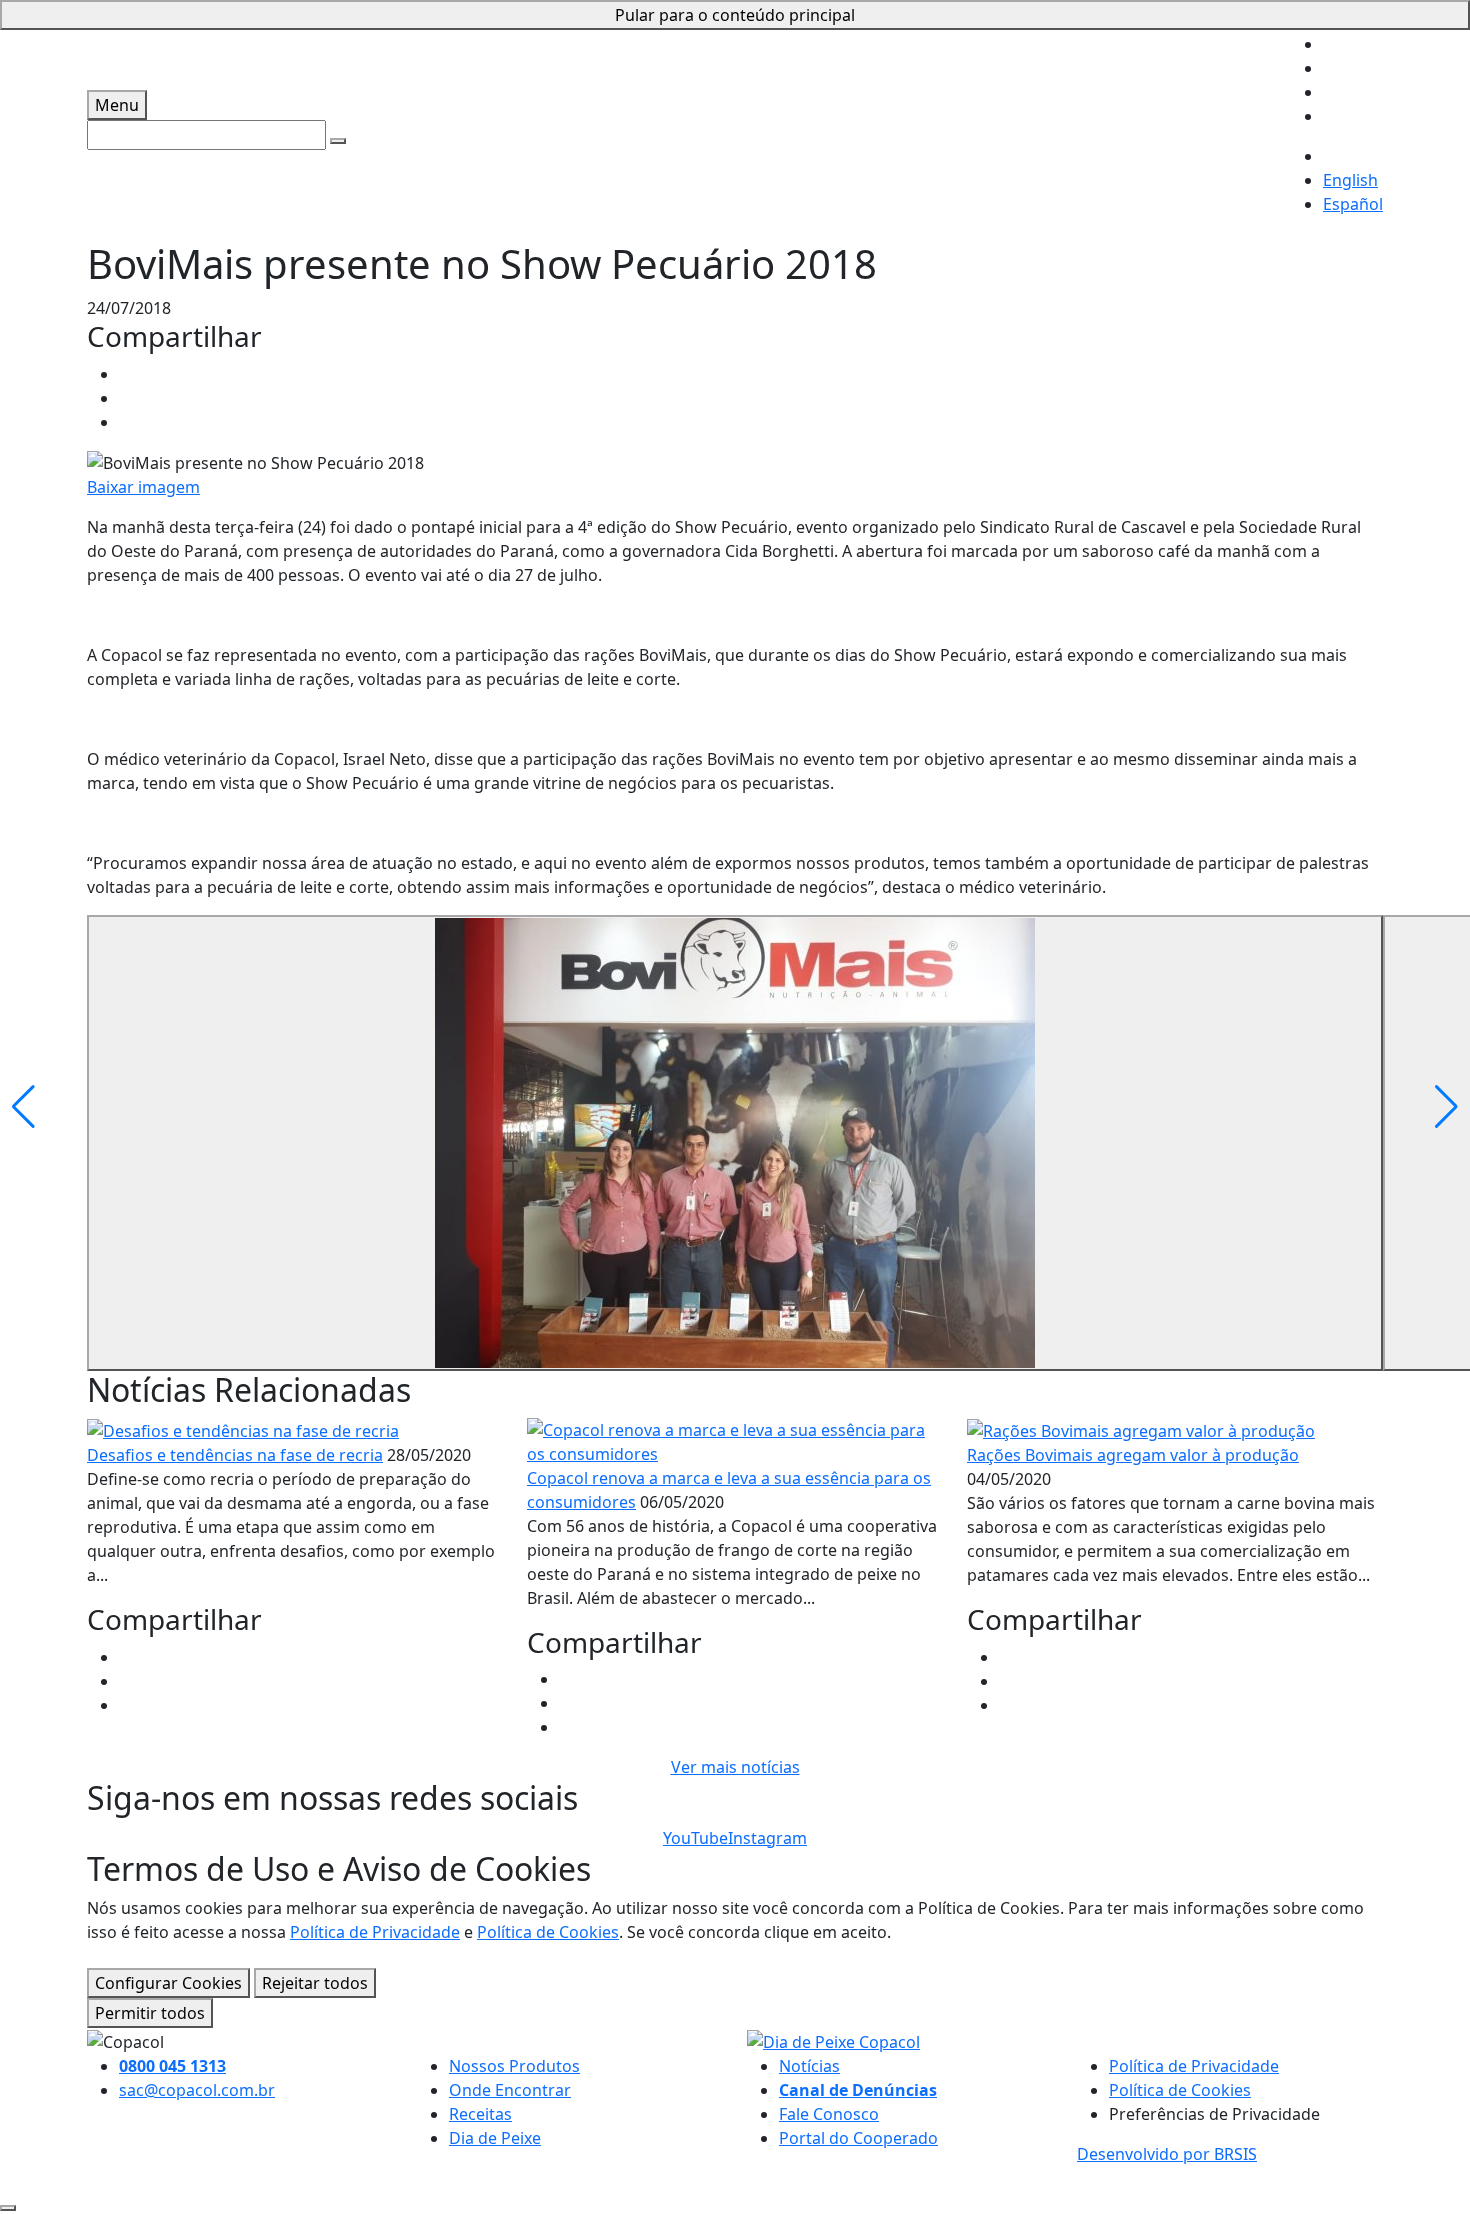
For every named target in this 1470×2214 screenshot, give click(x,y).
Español (1353, 204)
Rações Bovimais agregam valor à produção (1133, 1455)
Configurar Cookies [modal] (168, 1983)
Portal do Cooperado (858, 2138)
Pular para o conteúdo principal (735, 15)
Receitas (480, 2114)
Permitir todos (150, 2013)
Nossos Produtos (514, 2066)
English (1350, 180)
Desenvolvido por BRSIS (1167, 2154)
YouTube (695, 1838)
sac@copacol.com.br (197, 2090)
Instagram (767, 1838)
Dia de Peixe (495, 2138)
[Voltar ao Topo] (8, 2208)
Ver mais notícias (735, 1767)
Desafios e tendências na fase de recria (235, 1455)
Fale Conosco (829, 2114)
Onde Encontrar (510, 2090)
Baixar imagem (143, 487)
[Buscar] (338, 141)
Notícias (809, 2066)
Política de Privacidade (375, 1932)
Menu (117, 105)
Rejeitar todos (315, 1983)
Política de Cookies (548, 1932)
